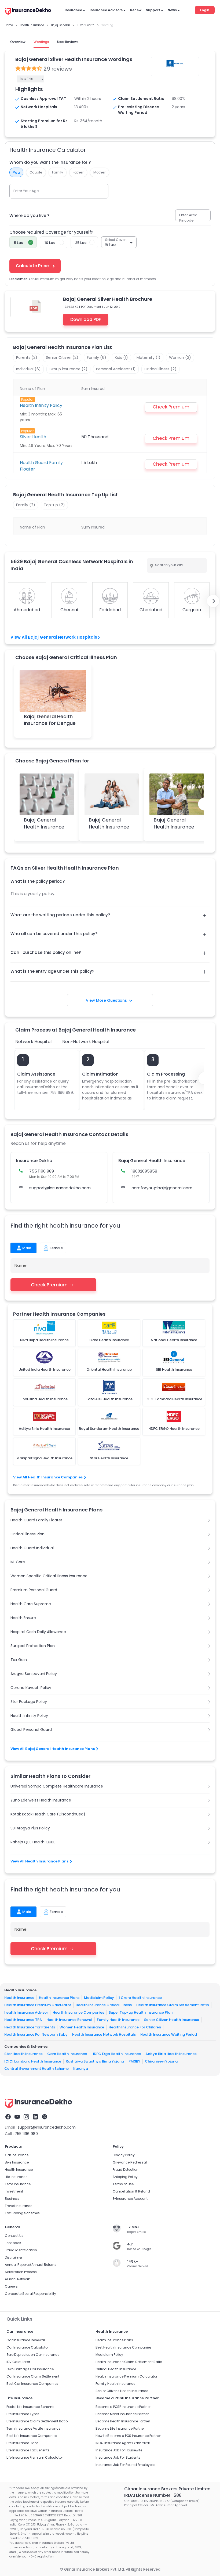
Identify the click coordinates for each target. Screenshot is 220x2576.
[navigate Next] (213, 601)
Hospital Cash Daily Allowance (38, 1632)
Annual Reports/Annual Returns (31, 2265)
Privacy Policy (124, 2155)
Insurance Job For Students (118, 2457)
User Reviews (68, 42)
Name (21, 1265)
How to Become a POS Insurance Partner (128, 2436)
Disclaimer (14, 2257)
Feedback (13, 2243)
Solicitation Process (21, 2272)
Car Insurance (17, 2155)
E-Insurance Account (130, 2199)
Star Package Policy (29, 1702)
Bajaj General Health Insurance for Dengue (50, 720)
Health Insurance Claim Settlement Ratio (173, 2005)
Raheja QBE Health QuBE (33, 1842)
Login (205, 10)
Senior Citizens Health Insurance (122, 2391)
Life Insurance (16, 2177)
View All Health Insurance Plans (39, 1861)
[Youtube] (17, 2117)
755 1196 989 (26, 2134)
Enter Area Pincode (188, 218)
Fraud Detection (126, 2170)
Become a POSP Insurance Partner (123, 2407)
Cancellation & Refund (131, 2191)
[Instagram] (26, 2117)
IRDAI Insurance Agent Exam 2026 (123, 2443)
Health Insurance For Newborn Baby (36, 2034)
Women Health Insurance (82, 2027)
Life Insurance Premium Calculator (35, 2457)
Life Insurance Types (23, 2414)
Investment (14, 2191)
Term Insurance (18, 2184)
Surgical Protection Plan (33, 1646)
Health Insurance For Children (135, 2027)
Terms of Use (123, 2184)
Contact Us (14, 2236)
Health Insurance (19, 1997)
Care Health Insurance (67, 2054)
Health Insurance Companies (78, 2012)
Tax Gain (19, 1660)
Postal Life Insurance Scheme (30, 2407)
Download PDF (86, 319)
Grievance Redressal (130, 2162)
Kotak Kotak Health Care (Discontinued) (48, 1814)
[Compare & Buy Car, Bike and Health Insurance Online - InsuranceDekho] (28, 12)
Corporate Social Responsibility (30, 2294)
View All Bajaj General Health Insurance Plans (53, 1749)
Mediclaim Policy (99, 1997)
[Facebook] (8, 2117)
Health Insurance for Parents (30, 2027)
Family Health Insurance (118, 2020)
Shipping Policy (125, 2177)
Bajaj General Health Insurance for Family (109, 826)
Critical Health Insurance (116, 2369)
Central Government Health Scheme (36, 2069)
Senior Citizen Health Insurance (172, 2020)
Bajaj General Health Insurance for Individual (44, 826)
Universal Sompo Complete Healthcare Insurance (57, 1786)
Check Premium (49, 1285)
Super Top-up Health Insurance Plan (141, 2012)
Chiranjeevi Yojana (161, 2061)
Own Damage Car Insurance (30, 2369)
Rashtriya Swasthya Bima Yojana (95, 2061)
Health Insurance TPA (23, 2020)
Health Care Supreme (31, 1604)
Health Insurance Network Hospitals (104, 2034)
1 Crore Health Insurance (140, 1997)
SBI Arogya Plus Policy (30, 1828)
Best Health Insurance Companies (124, 2347)
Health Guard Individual (32, 1548)
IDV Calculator (18, 2362)
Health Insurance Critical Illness (104, 2005)
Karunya (81, 2069)
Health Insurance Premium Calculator (38, 2005)
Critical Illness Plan (27, 1534)
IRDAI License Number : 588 (153, 2495)
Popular (27, 399)
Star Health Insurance (23, 2054)
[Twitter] (45, 2117)
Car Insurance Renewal (26, 2340)
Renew (136, 10)
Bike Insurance (17, 2162)
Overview (18, 42)
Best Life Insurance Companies (32, 2436)
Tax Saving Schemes (22, 2213)
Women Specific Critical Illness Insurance (49, 1576)
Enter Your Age (26, 191)
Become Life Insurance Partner (120, 2428)
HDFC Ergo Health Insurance (116, 2054)
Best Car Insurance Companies (32, 2384)
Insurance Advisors (106, 10)
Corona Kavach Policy (31, 1688)
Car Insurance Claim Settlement (33, 2376)
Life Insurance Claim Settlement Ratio (37, 2421)
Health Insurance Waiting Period (169, 2034)
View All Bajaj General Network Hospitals (54, 637)
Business (12, 2199)
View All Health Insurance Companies (48, 1477)
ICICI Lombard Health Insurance (33, 2061)
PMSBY (134, 2061)
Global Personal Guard (31, 1730)
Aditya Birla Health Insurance (171, 2054)
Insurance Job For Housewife (119, 2450)
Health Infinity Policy (41, 405)
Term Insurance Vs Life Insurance (33, 2428)
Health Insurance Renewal (69, 2020)
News (172, 10)
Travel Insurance (19, 2206)
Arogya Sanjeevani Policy (34, 1674)
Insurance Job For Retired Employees (125, 2465)
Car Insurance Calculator (27, 2347)
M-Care (18, 1562)
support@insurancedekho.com (60, 1188)
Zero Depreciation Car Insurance (33, 2355)
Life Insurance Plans (23, 2443)
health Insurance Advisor (26, 2012)
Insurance (73, 10)
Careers (11, 2286)
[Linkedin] (35, 2117)
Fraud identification (21, 2250)
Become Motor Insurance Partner (122, 2414)
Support (153, 10)
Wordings (41, 42)
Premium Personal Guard (34, 1590)
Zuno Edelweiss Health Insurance (41, 1800)
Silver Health (33, 437)
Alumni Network (17, 2279)
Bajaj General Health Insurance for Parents (174, 826)
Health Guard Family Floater (36, 1520)
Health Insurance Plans (59, 1997)
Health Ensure (23, 1618)
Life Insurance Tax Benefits (28, 2450)
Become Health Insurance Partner (123, 2421)
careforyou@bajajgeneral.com (162, 1188)
